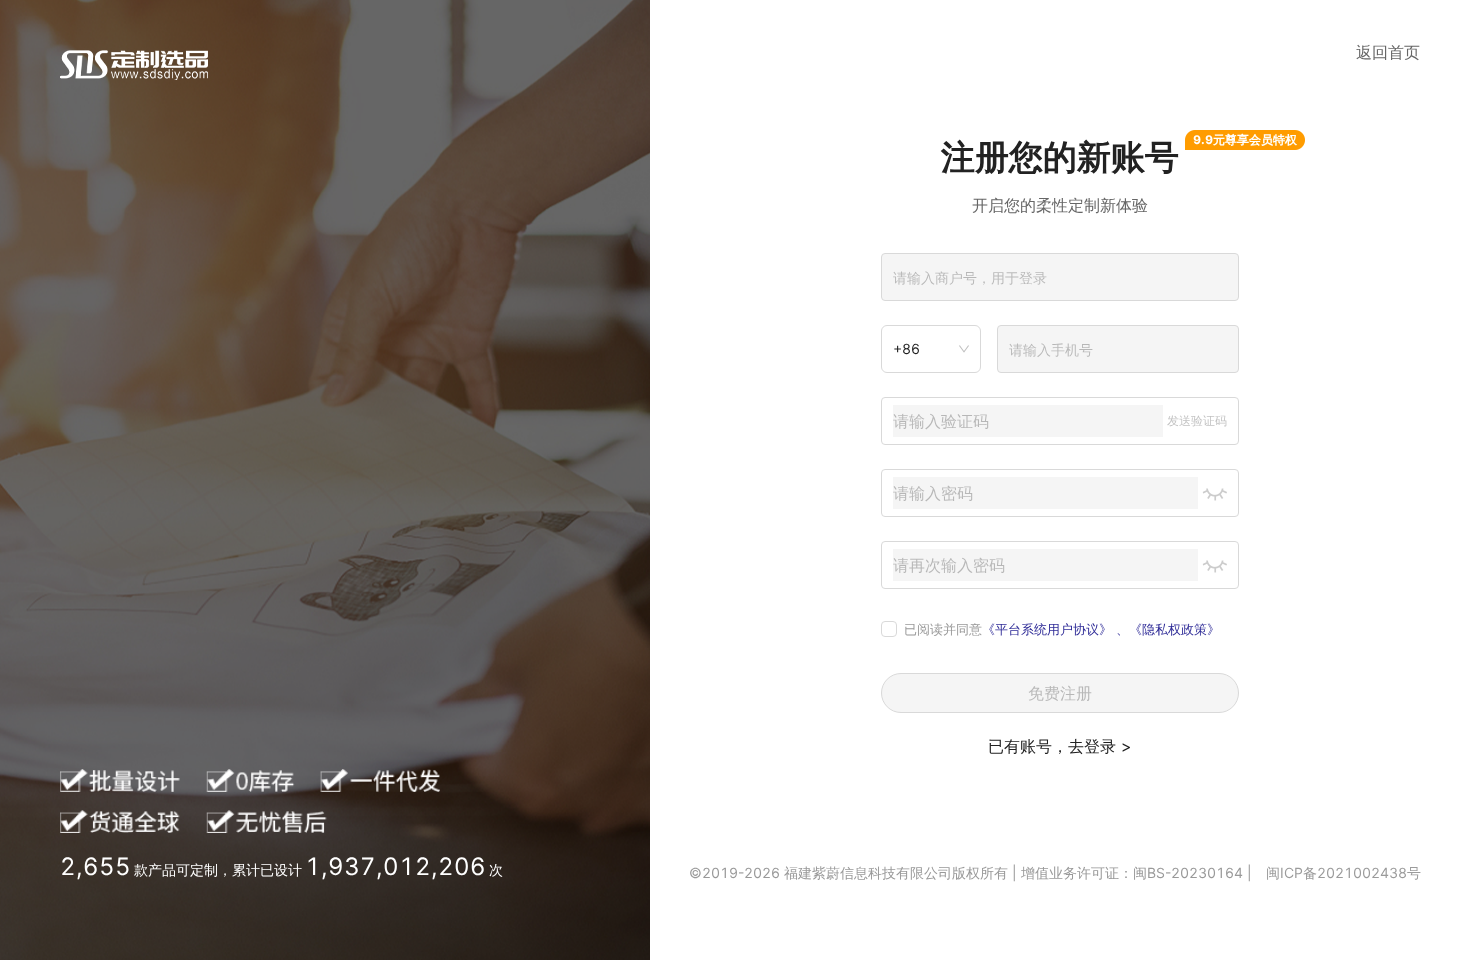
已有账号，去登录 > (1060, 746)
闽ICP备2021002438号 (1343, 872)
